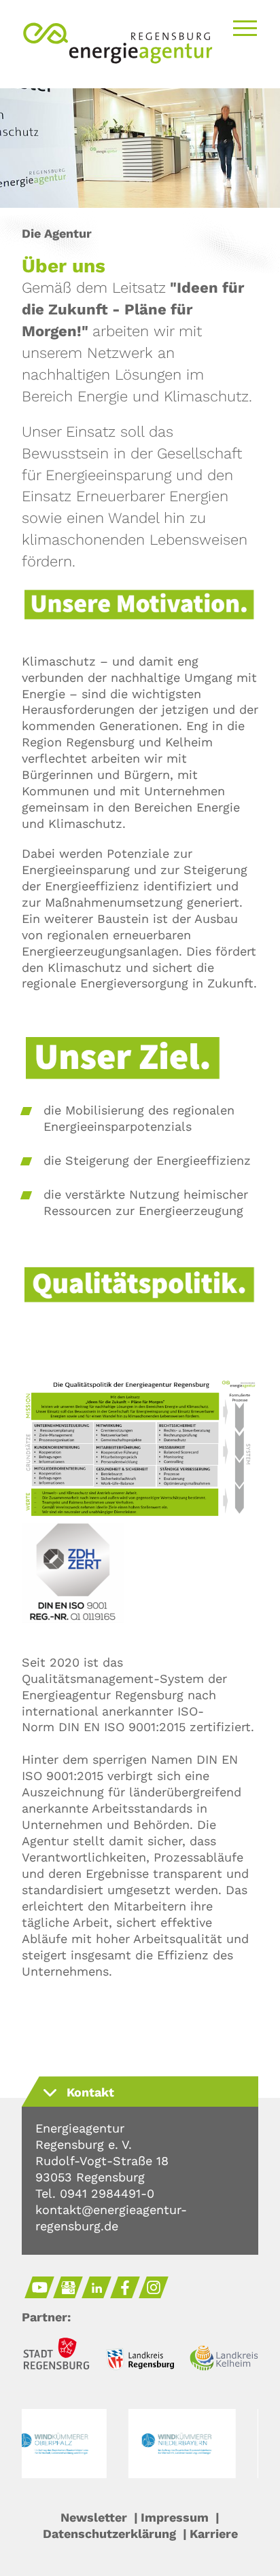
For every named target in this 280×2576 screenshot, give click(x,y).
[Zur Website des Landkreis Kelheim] (224, 2360)
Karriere (214, 2534)
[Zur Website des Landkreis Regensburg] (140, 2361)
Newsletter (94, 2517)
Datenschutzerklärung (109, 2534)
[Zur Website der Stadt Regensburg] (56, 2356)
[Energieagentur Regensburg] (118, 60)
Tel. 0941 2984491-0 (95, 2193)
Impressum (175, 2517)
